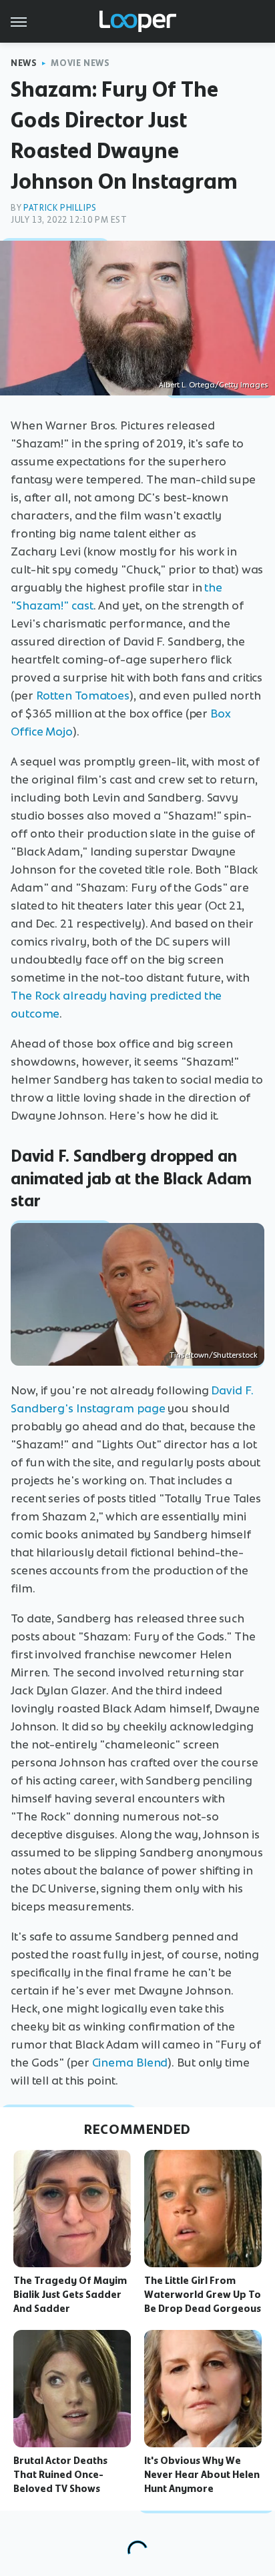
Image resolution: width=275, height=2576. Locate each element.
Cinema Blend (130, 2063)
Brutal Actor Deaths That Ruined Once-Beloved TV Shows (60, 2475)
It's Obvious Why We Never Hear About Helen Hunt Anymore (202, 2475)
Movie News (80, 63)
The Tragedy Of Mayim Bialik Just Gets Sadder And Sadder (70, 2295)
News (24, 63)
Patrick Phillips (60, 208)
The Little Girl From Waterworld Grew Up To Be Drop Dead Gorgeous (203, 2295)
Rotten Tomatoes (83, 696)
